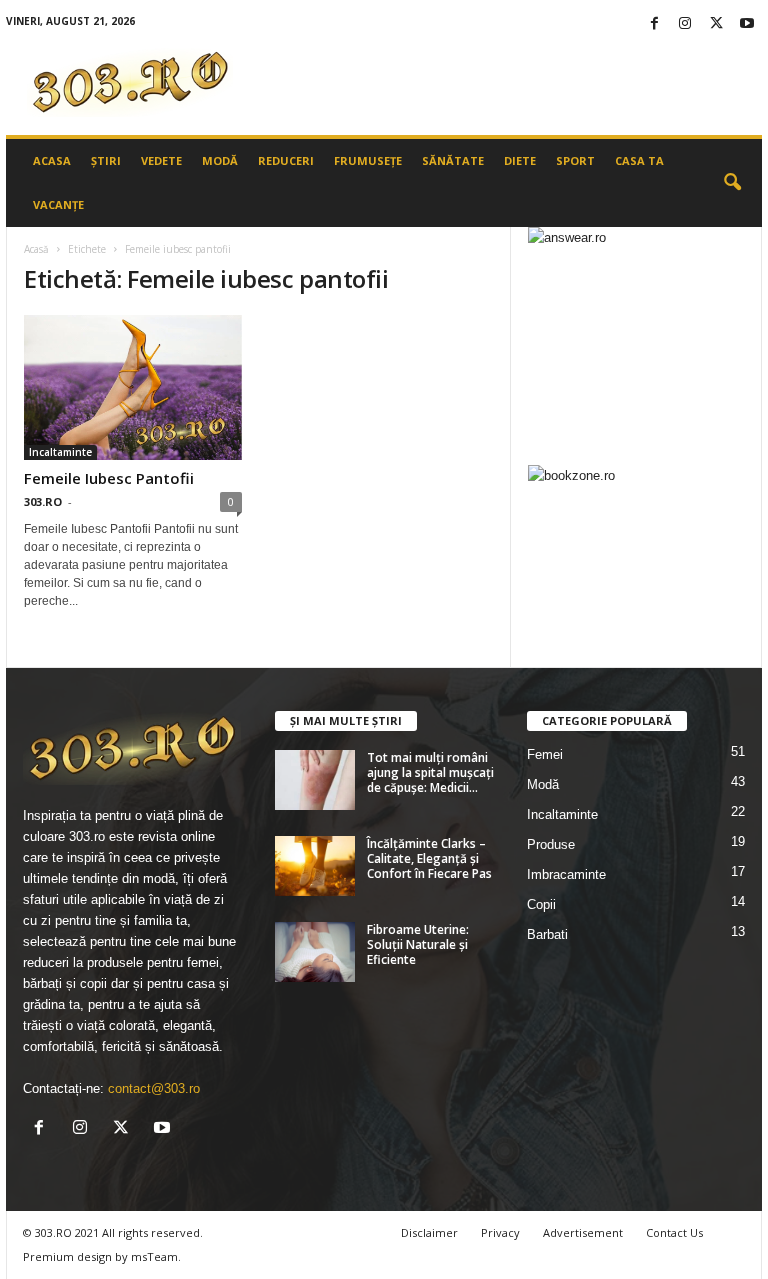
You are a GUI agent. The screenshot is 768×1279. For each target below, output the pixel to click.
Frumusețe (368, 160)
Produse (551, 844)
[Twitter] (716, 24)
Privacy (500, 1232)
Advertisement (583, 1232)
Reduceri (286, 160)
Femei (545, 754)
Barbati (547, 934)
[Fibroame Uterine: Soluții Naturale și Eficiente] (315, 952)
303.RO (43, 501)
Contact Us (674, 1232)
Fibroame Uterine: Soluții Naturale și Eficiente (418, 944)
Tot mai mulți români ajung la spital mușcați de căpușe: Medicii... (430, 772)
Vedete (161, 160)
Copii (541, 904)
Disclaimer (429, 1232)
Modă (220, 160)
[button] (732, 183)
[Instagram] (685, 24)
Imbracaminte (566, 874)
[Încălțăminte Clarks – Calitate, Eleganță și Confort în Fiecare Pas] (315, 866)
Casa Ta (639, 160)
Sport (575, 160)
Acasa (52, 160)
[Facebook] (654, 24)
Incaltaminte (60, 452)
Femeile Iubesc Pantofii (109, 478)
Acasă (36, 249)
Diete (520, 160)
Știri (106, 160)
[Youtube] (747, 24)
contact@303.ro (154, 1088)
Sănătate (453, 160)
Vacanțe (58, 204)
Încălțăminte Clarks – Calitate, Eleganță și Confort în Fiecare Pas (429, 858)
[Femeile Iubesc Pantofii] (133, 387)
